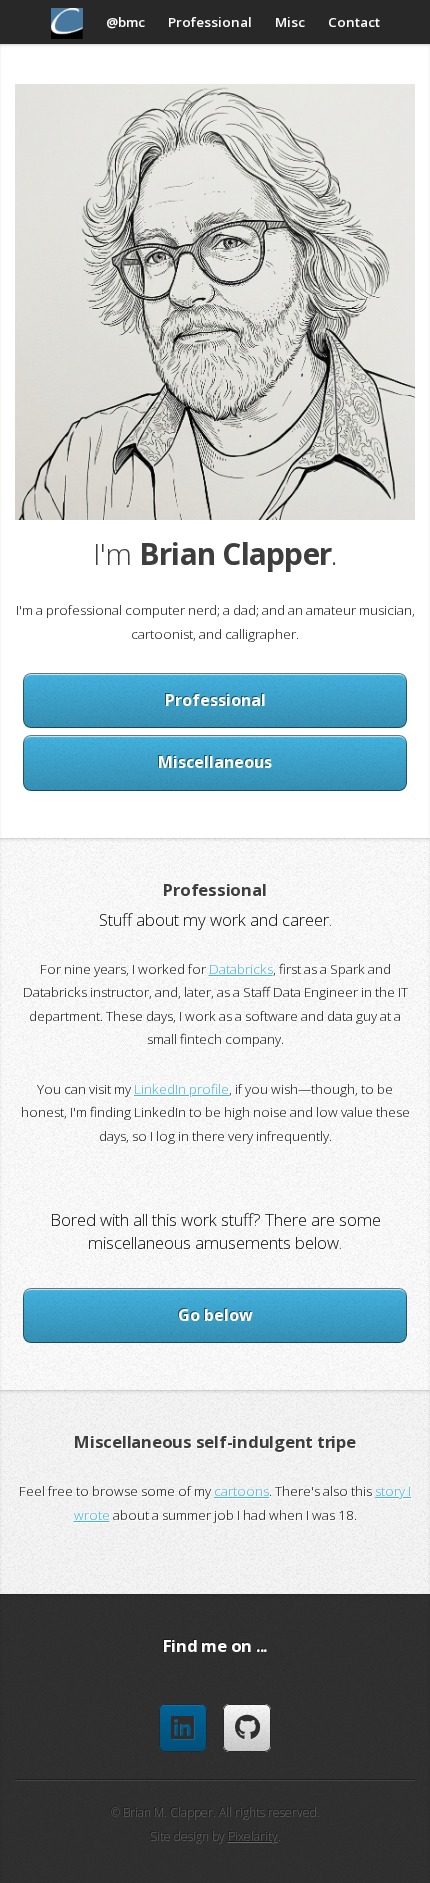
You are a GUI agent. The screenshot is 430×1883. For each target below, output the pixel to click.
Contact (354, 22)
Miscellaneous (215, 762)
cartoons (241, 1491)
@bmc (125, 22)
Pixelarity (253, 1836)
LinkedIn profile (181, 1089)
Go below (215, 1315)
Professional (210, 22)
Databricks (241, 969)
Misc (290, 22)
